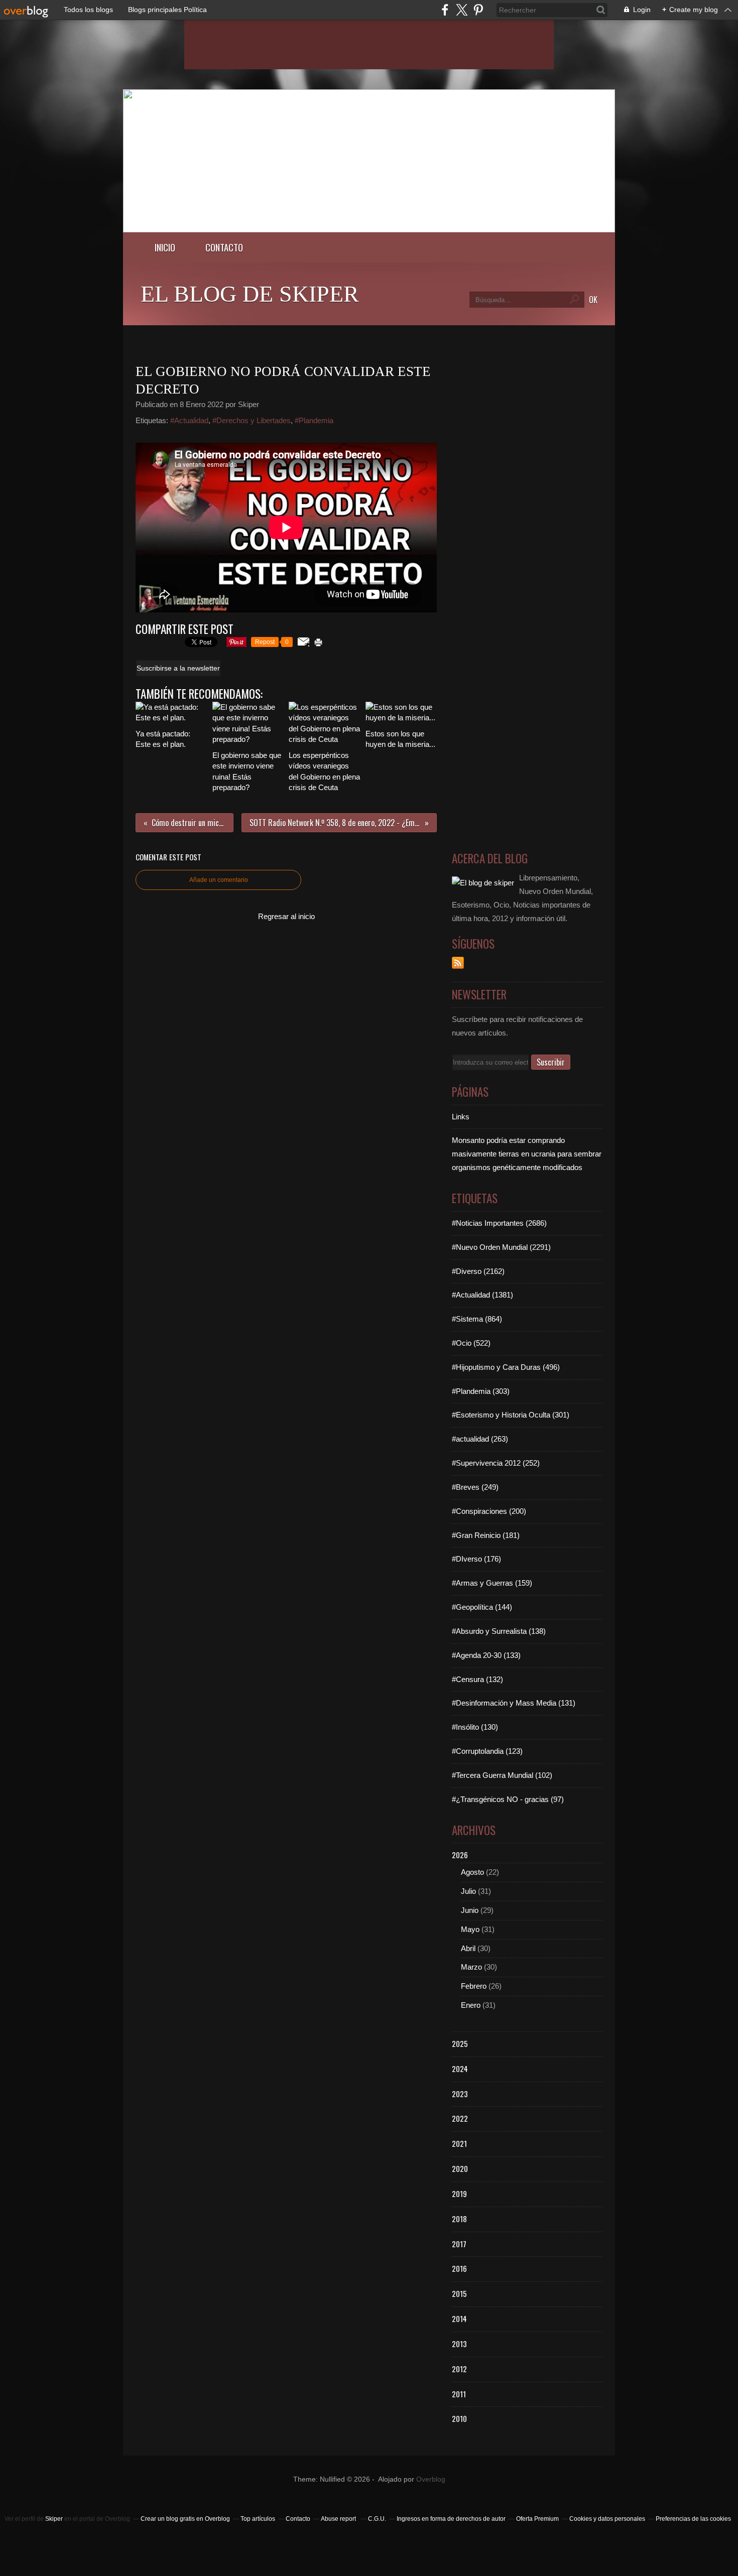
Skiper (54, 2519)
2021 (459, 2143)
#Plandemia (314, 420)
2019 (459, 2194)
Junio (470, 1910)
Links (461, 1117)
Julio (468, 1891)
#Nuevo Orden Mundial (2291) (501, 1247)
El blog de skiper (250, 294)
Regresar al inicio (286, 916)
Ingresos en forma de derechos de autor (451, 2519)
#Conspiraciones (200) (489, 1511)
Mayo (470, 1929)
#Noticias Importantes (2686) (499, 1223)
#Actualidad (189, 420)
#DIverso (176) (476, 1559)
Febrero (474, 1986)
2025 (460, 2043)
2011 (459, 2394)
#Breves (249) (475, 1487)
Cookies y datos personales (607, 2519)
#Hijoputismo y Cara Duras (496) (506, 1367)
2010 (459, 2418)
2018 (459, 2219)
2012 (459, 2369)
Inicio (165, 247)
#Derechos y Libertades (252, 420)
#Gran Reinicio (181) (486, 1535)
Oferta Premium (537, 2519)
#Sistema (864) (477, 1319)
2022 (460, 2118)
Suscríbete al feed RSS (458, 963)
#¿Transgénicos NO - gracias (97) (508, 1799)
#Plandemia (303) (481, 1391)
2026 (460, 1855)
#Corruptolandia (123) (487, 1751)
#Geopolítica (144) (482, 1607)
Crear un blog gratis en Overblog (185, 2519)
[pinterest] (478, 10)
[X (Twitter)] (462, 10)
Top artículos (258, 2519)
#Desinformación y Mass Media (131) (514, 1703)
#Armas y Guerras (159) (492, 1583)
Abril (468, 1948)
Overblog (431, 2479)
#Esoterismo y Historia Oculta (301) (511, 1415)
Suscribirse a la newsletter (178, 668)
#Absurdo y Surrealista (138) (499, 1631)
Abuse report (339, 2519)
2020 (460, 2168)
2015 (459, 2293)
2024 (460, 2069)
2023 (460, 2094)
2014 (459, 2319)
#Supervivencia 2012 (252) (496, 1463)
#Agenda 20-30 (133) (486, 1655)
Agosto (472, 1872)
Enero (471, 2005)
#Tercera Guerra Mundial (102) (502, 1775)
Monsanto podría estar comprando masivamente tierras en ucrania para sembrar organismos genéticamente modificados (527, 1154)
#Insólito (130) (475, 1727)
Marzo (471, 1967)
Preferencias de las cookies (693, 2519)
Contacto (224, 247)
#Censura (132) (477, 1679)
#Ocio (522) (471, 1343)
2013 (459, 2344)
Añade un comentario (219, 880)
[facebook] (445, 10)
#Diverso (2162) (478, 1271)
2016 (459, 2268)
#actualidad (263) (480, 1439)
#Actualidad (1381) (482, 1295)
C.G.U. (377, 2519)
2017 (459, 2244)
